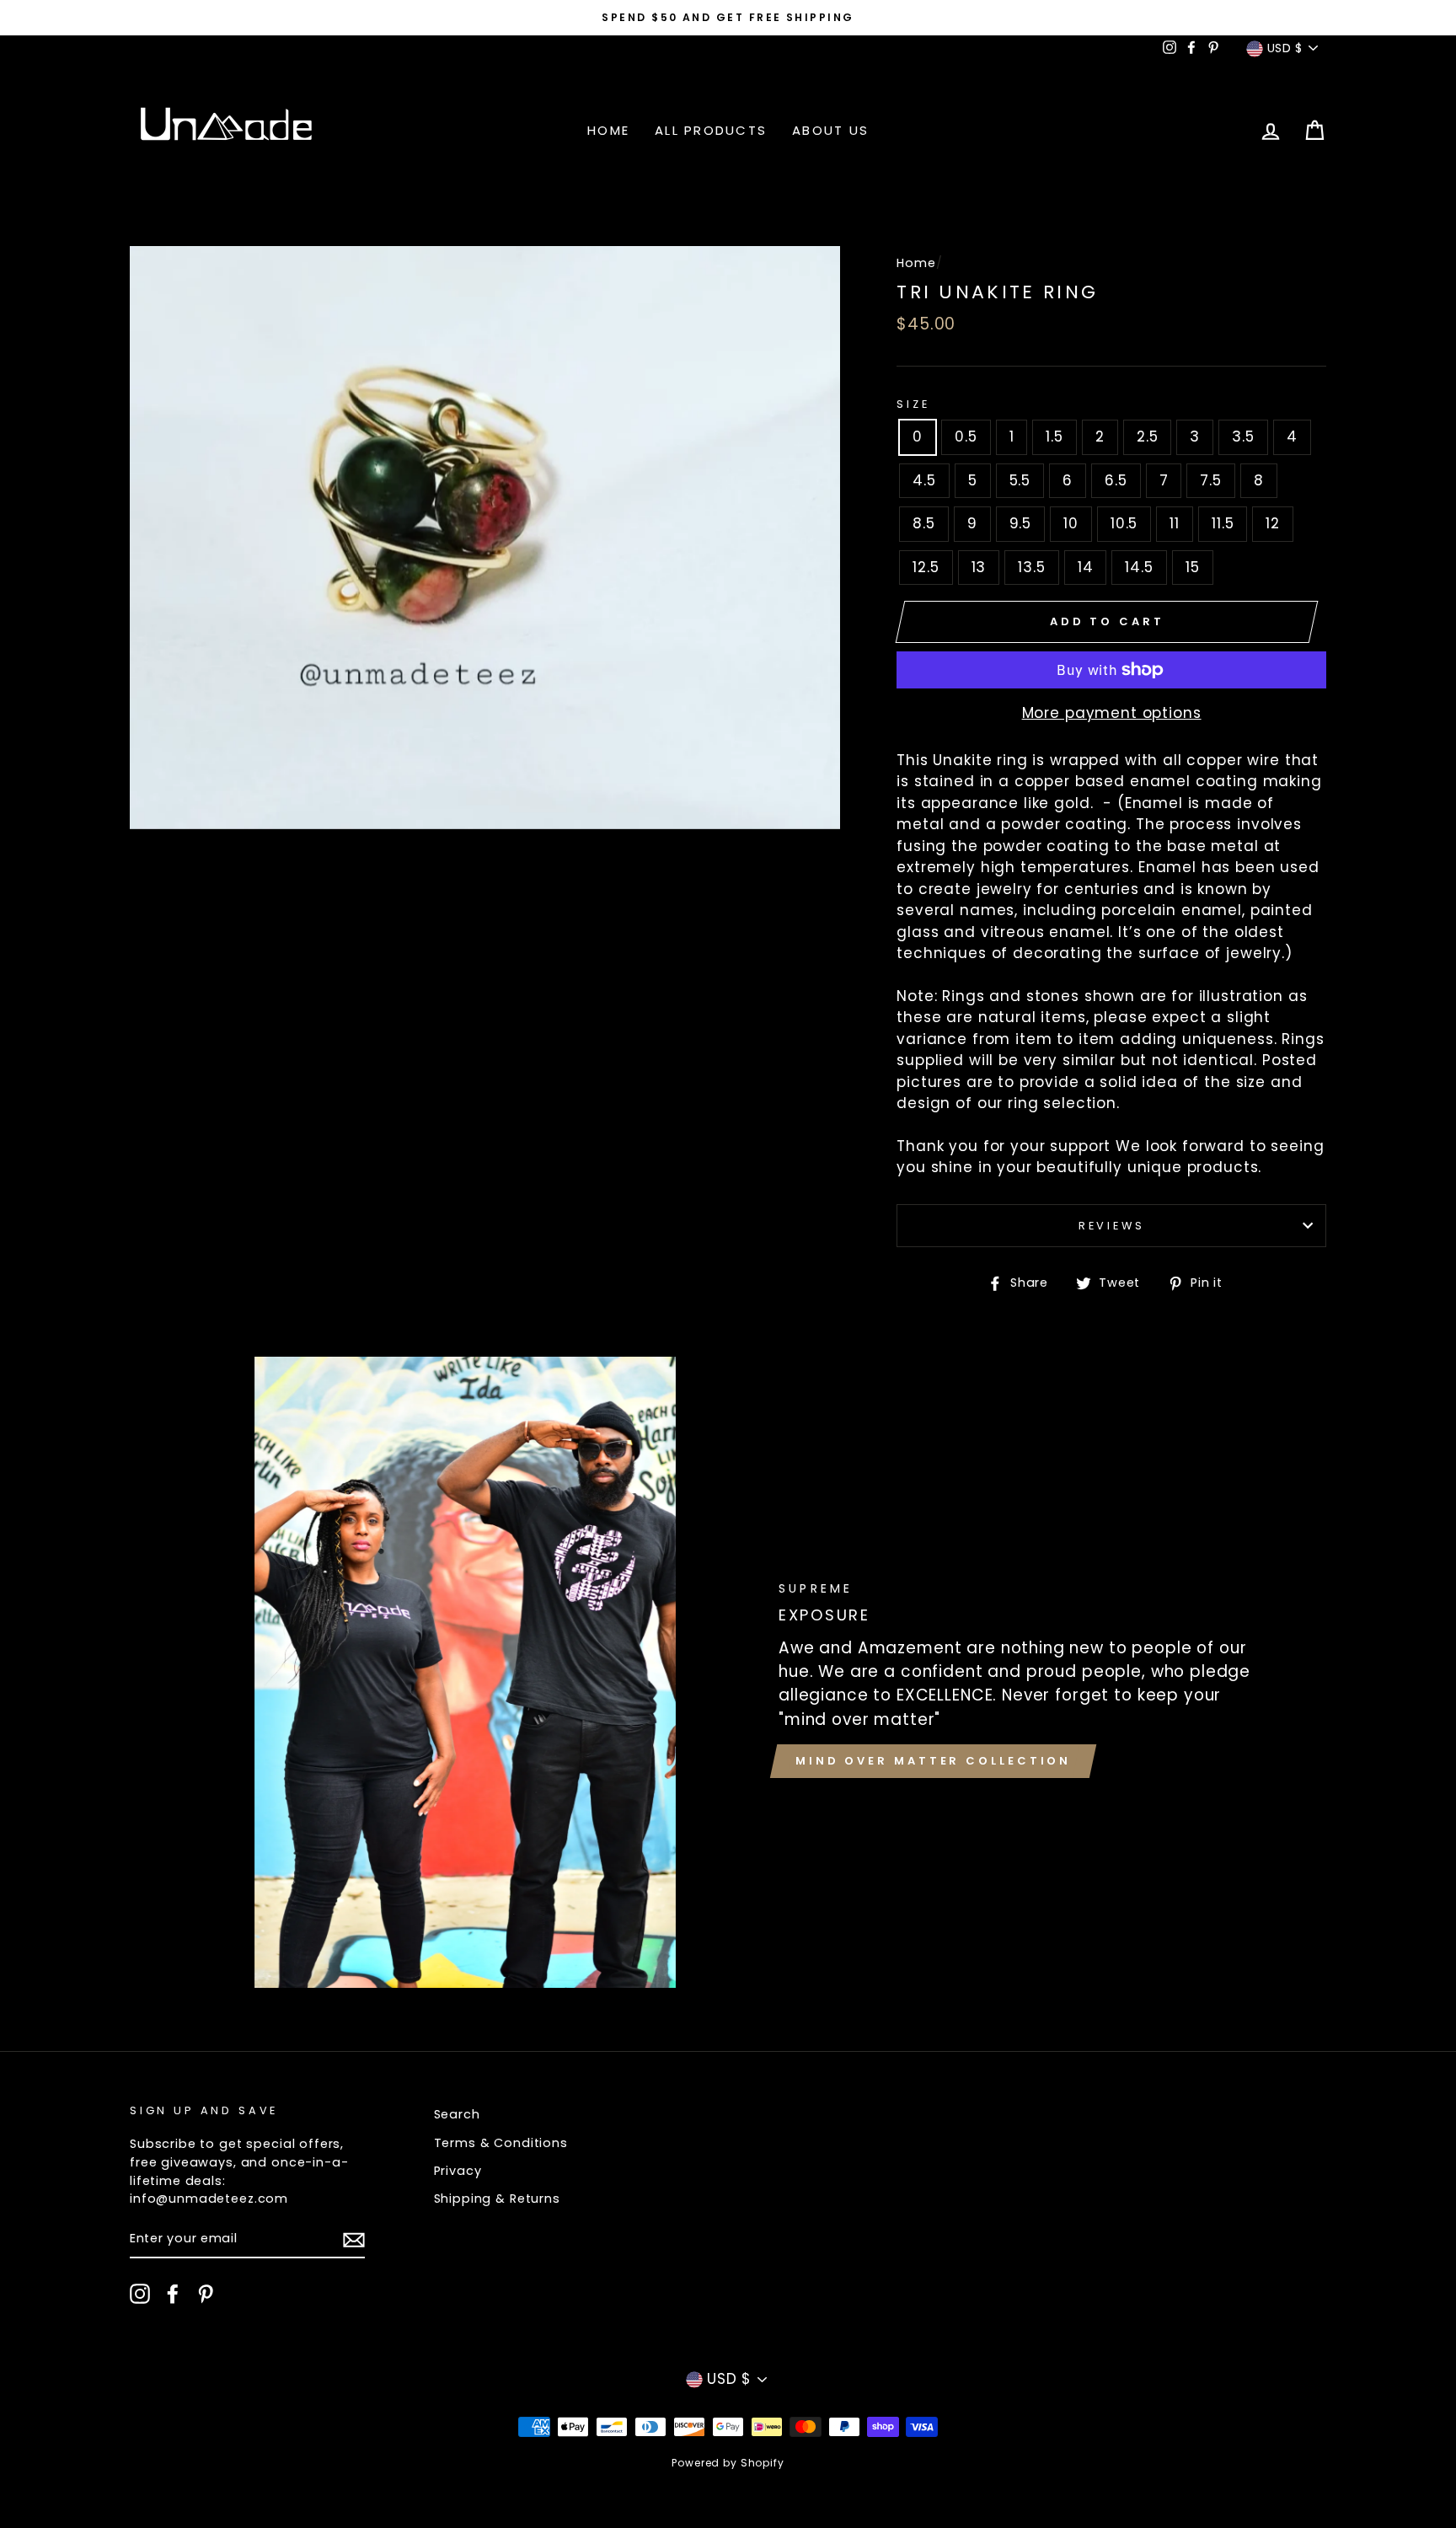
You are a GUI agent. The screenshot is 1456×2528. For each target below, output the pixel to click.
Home (608, 130)
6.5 (1116, 480)
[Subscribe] (354, 2240)
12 (1273, 523)
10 (1071, 523)
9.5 (1021, 523)
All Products (711, 130)
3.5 (1243, 437)
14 (1086, 567)
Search (457, 2114)
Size (913, 404)
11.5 (1223, 523)
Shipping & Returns (497, 2199)
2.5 (1148, 437)
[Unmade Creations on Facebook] (173, 2294)
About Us (830, 130)
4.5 (924, 480)
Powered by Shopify (728, 2463)
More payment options (1112, 713)
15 (1193, 567)
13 (979, 567)
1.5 (1055, 437)
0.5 (966, 437)
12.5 (926, 567)
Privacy (458, 2171)
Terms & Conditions (501, 2143)
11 (1175, 523)
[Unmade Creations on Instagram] (140, 2294)
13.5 (1031, 567)
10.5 (1124, 523)
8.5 (924, 523)
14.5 (1139, 567)
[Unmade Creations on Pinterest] (206, 2294)
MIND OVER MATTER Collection (933, 1761)
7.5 (1211, 480)
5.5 (1020, 480)
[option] (728, 18)
